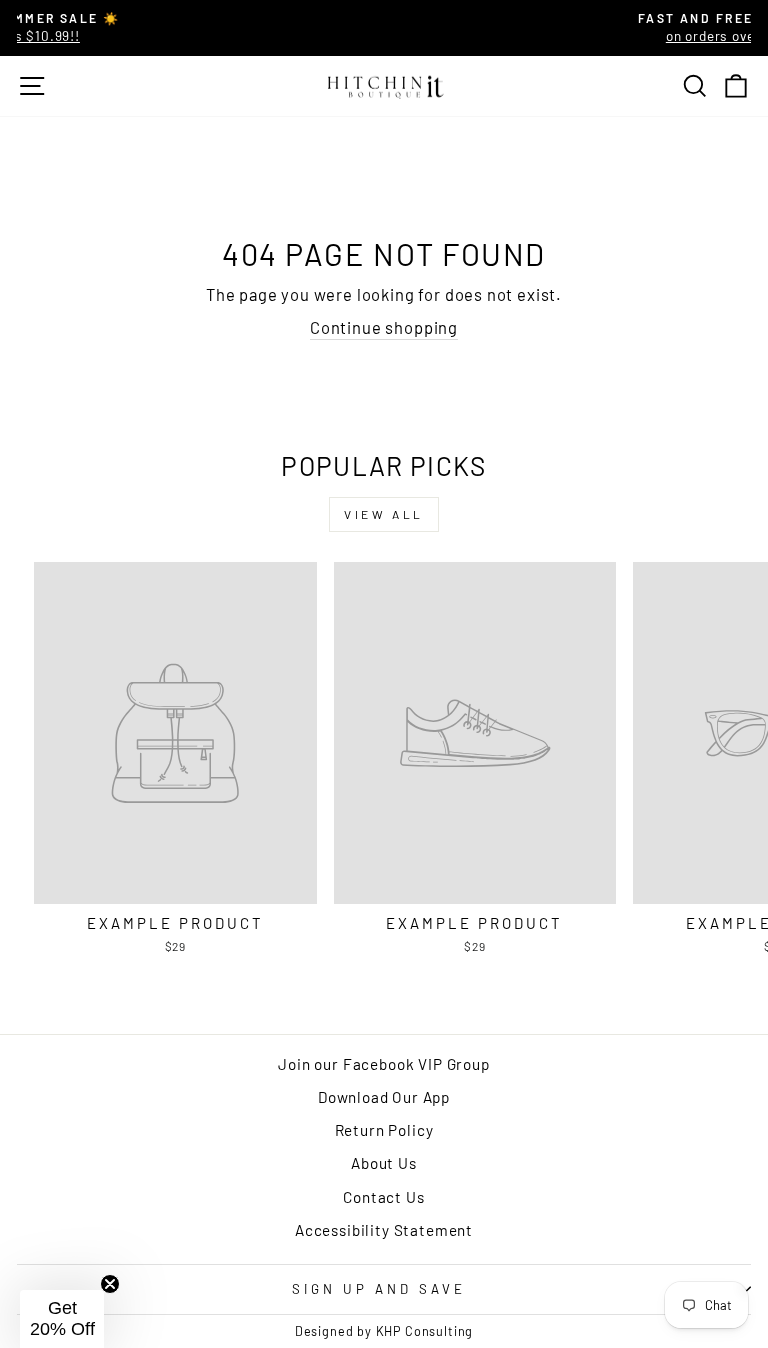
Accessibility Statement (384, 1230)
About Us (384, 1163)
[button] (62, 1319)
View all (384, 514)
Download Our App (384, 1097)
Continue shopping (384, 327)
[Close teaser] (110, 1284)
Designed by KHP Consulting (384, 1331)
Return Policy (384, 1130)
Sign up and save (379, 1289)
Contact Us (383, 1197)
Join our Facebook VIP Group (383, 1064)
